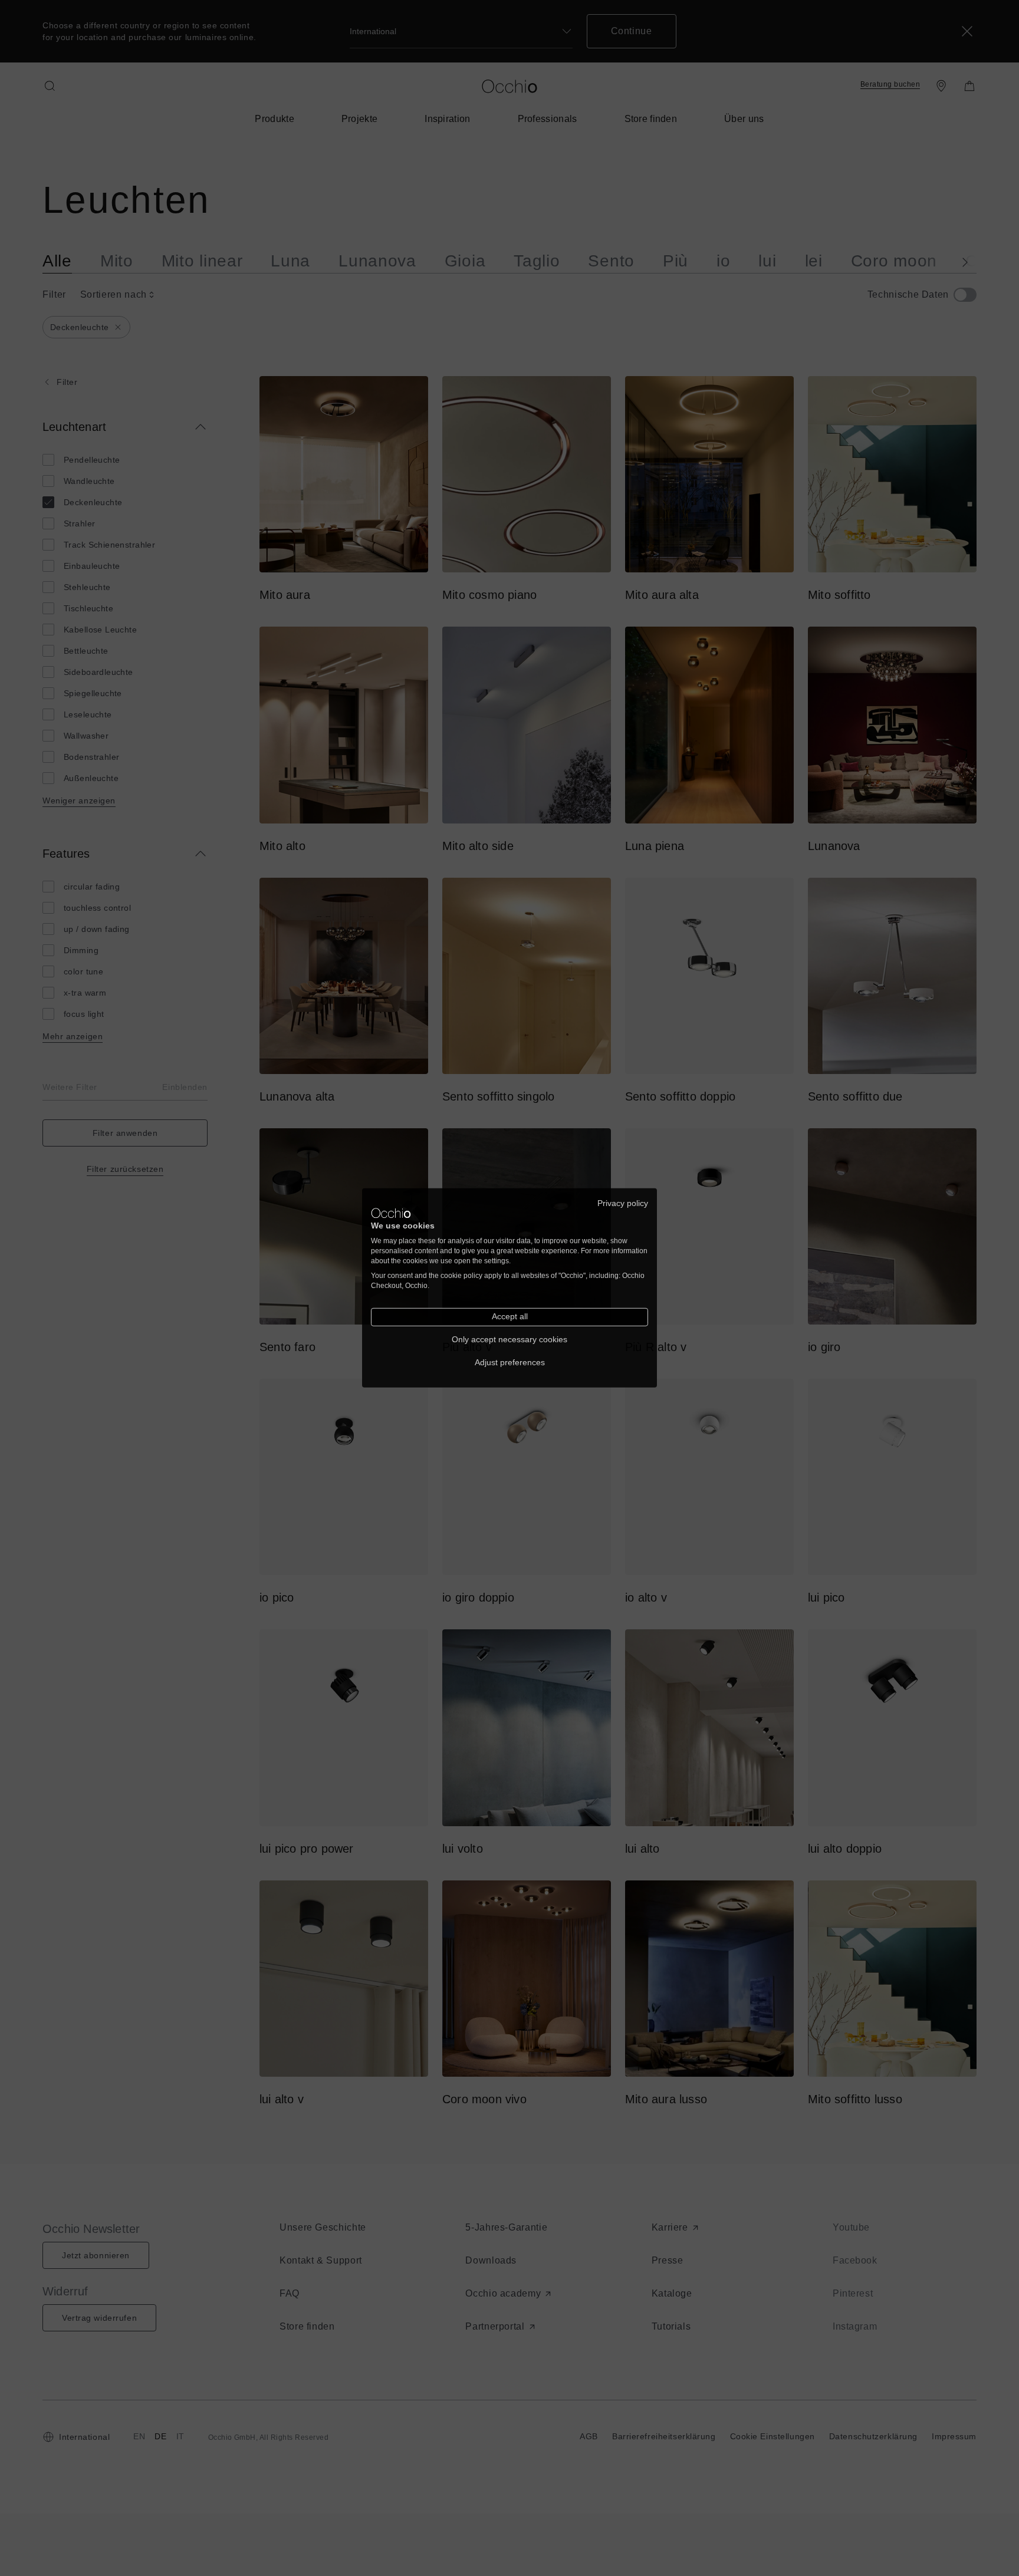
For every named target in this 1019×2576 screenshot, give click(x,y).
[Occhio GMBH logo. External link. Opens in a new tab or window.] (391, 1213)
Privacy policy (623, 1203)
